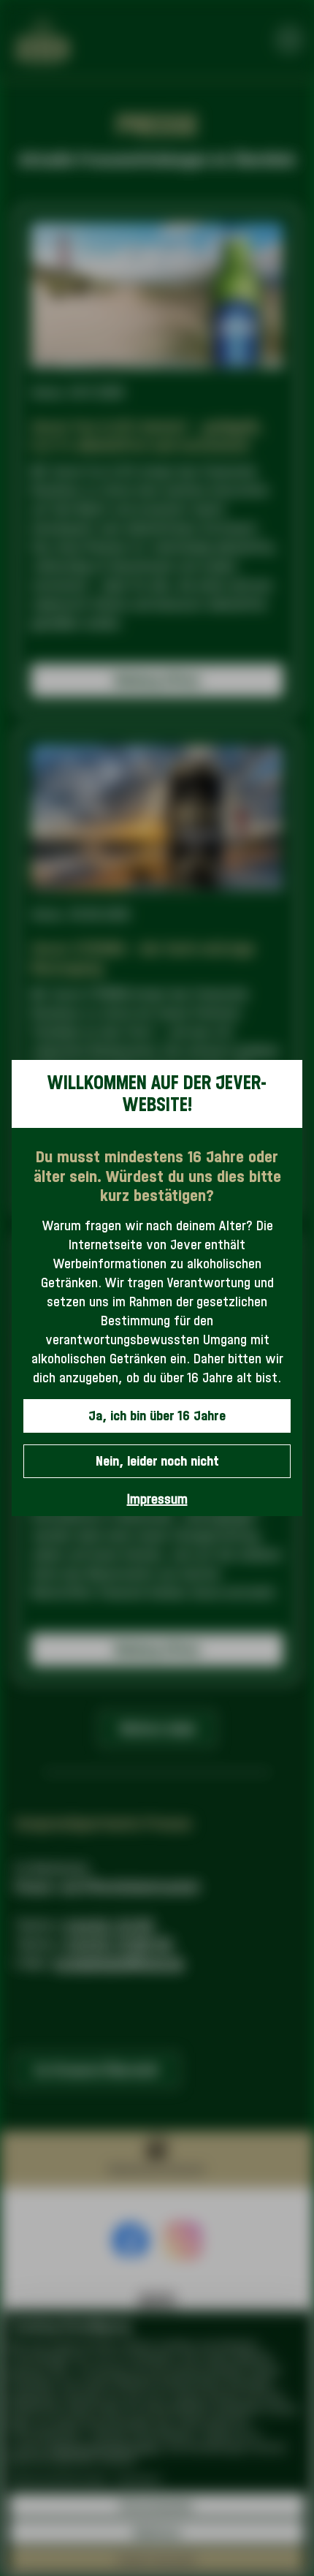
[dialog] (157, 1288)
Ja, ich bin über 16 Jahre (157, 1416)
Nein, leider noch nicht (157, 1461)
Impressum (157, 1499)
